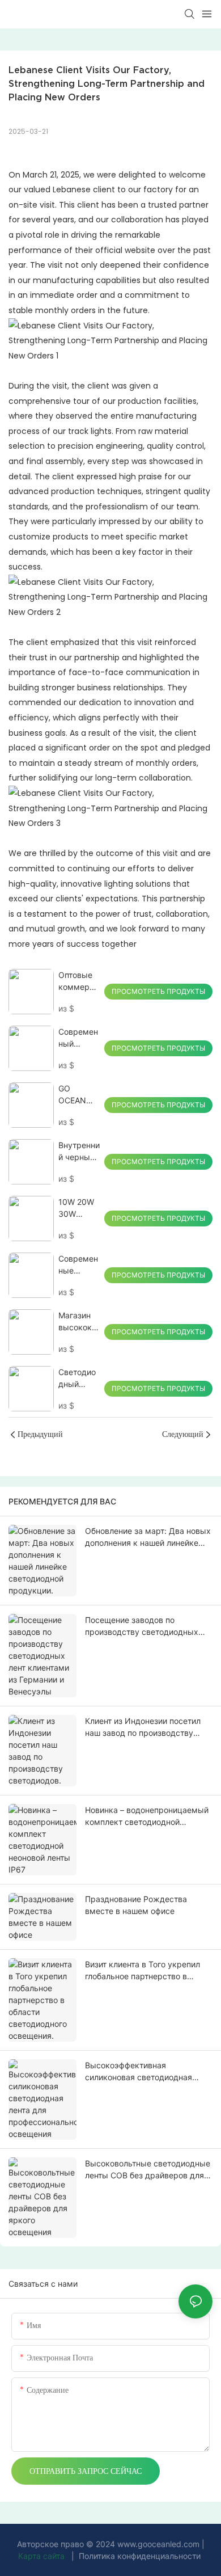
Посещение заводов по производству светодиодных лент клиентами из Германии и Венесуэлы (144, 1626)
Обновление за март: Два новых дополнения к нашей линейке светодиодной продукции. (148, 1537)
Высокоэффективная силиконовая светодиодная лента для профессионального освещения (144, 2072)
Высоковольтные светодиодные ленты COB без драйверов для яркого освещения (148, 2170)
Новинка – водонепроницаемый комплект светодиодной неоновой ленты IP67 (147, 1816)
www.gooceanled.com (160, 2544)
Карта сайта (42, 2556)
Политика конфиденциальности (140, 2556)
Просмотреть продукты (158, 991)
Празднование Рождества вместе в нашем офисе (136, 1905)
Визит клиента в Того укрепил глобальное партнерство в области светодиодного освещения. (143, 1971)
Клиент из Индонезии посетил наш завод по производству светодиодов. (143, 1727)
